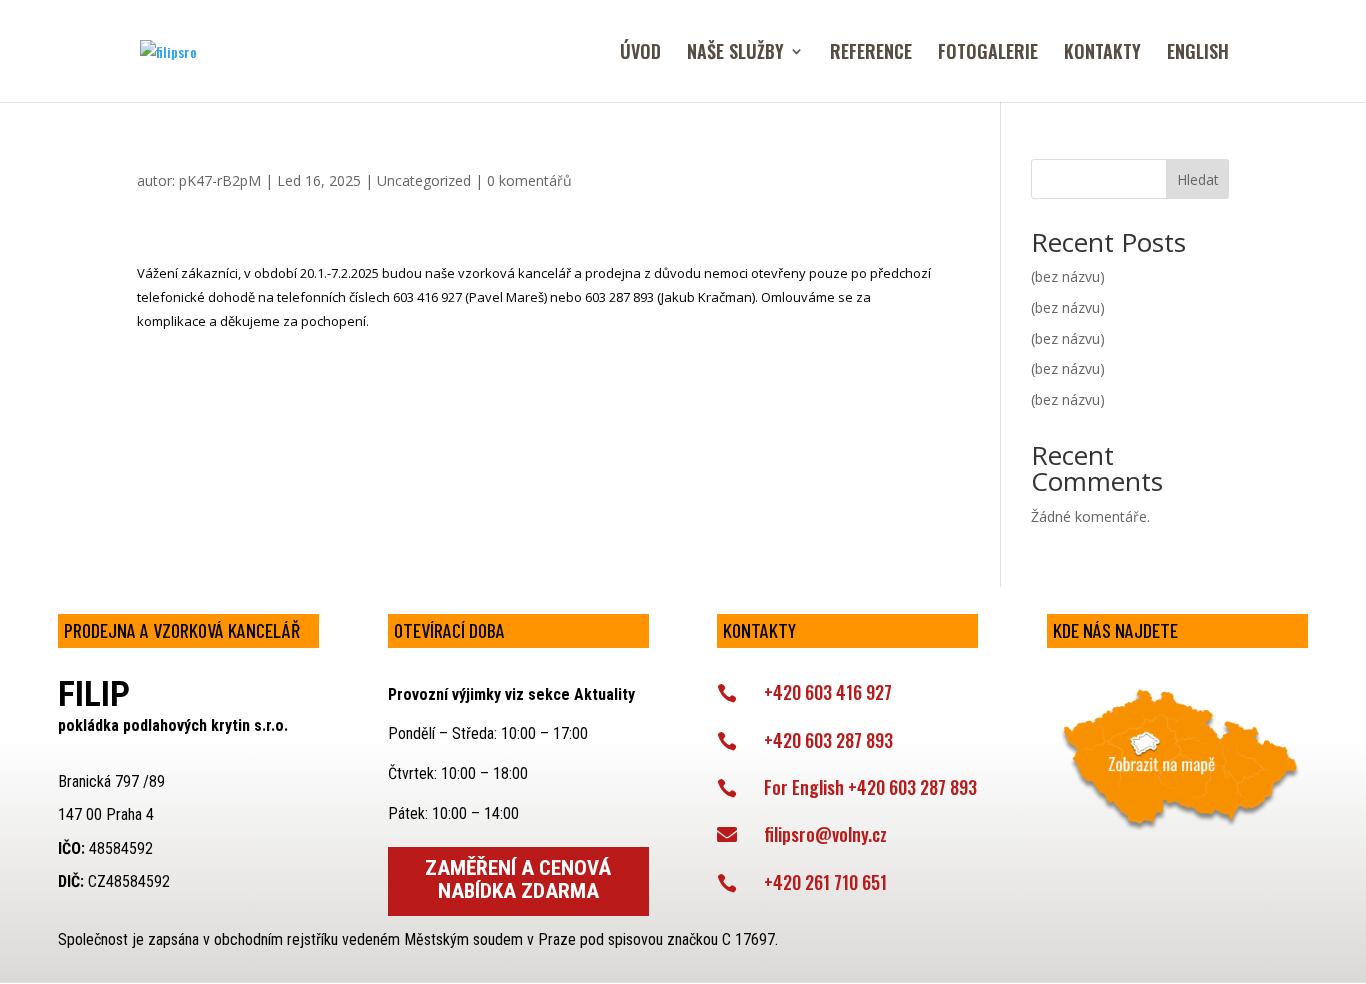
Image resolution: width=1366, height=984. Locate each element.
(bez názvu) (1068, 276)
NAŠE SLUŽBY (735, 54)
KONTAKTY (1102, 54)
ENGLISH (1198, 54)
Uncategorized (424, 180)
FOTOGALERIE (988, 54)
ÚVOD (640, 54)
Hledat (1198, 179)
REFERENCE (871, 54)
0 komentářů (529, 180)
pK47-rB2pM (220, 180)
